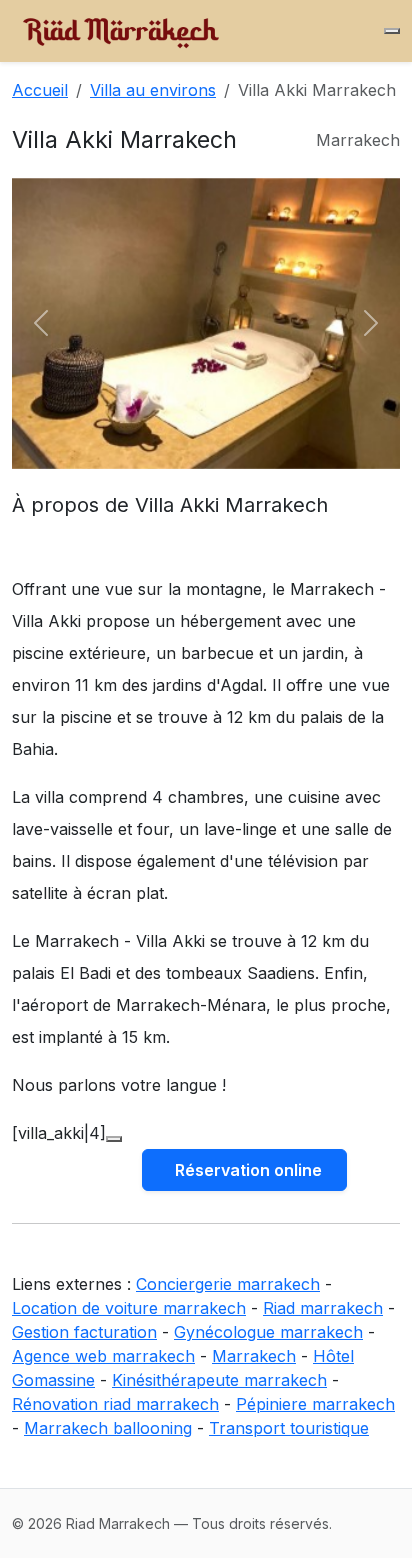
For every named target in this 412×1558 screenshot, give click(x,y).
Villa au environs (153, 90)
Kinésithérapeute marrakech (219, 1380)
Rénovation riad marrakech (115, 1404)
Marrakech (254, 1356)
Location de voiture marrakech (129, 1308)
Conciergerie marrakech (228, 1284)
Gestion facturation (84, 1332)
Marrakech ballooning (108, 1428)
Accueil (40, 90)
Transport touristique (289, 1428)
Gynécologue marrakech (268, 1332)
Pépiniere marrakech (315, 1404)
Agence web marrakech (103, 1356)
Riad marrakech (323, 1308)
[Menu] (392, 31)
